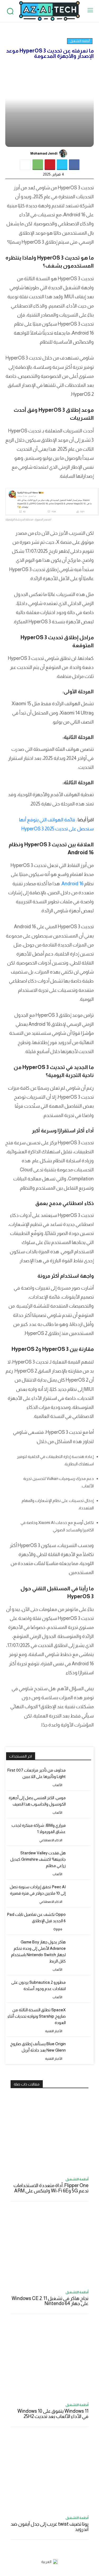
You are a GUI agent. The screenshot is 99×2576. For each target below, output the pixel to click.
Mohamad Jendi (44, 153)
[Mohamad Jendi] (64, 154)
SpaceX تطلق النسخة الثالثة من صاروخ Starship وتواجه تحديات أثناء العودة (37, 2016)
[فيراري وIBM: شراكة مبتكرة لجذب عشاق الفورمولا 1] (81, 1833)
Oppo (58, 1929)
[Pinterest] (50, 165)
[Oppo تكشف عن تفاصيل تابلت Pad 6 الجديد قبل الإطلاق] (81, 1922)
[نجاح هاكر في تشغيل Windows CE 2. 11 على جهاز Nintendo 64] (49, 2247)
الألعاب (57, 1785)
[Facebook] (74, 165)
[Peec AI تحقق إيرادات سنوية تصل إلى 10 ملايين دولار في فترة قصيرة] (81, 1894)
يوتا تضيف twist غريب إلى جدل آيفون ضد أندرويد (49, 2527)
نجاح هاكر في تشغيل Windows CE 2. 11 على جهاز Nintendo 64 (50, 2301)
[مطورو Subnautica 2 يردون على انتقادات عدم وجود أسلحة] (81, 1990)
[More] (25, 165)
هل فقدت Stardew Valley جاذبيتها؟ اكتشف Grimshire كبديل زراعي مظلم (38, 1859)
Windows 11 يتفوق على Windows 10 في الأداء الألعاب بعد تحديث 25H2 (53, 2414)
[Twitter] (62, 165)
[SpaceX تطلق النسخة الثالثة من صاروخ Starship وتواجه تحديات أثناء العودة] (81, 2018)
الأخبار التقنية (54, 2031)
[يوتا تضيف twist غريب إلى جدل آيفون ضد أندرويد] (49, 2473)
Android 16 (72, 884)
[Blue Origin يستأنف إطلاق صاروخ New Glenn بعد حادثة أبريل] (81, 2051)
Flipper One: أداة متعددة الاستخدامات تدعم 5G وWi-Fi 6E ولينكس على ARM (51, 2188)
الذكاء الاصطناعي (51, 1840)
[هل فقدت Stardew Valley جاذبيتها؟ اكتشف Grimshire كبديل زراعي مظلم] (81, 1861)
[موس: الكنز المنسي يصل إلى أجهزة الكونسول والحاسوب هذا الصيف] (81, 1805)
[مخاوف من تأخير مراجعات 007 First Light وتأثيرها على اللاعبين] (81, 1778)
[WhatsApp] (38, 165)
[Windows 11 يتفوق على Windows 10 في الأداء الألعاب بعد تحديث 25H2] (49, 2360)
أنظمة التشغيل (80, 41)
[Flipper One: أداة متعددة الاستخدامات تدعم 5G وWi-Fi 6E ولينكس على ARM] (49, 2134)
